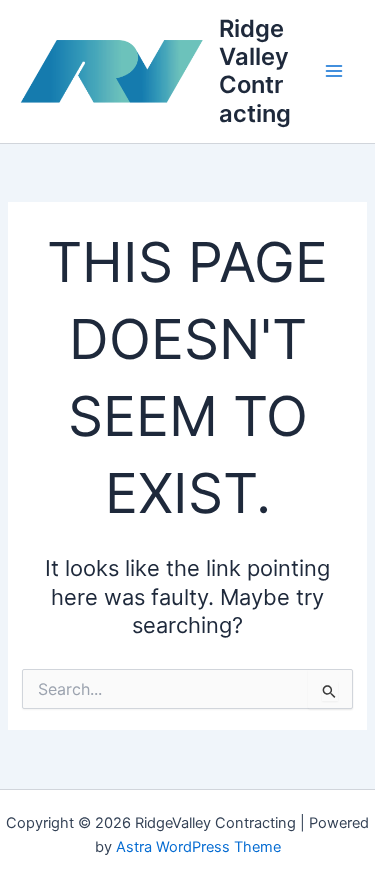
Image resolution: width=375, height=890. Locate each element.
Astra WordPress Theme (198, 847)
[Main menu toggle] (334, 72)
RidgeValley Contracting (255, 71)
